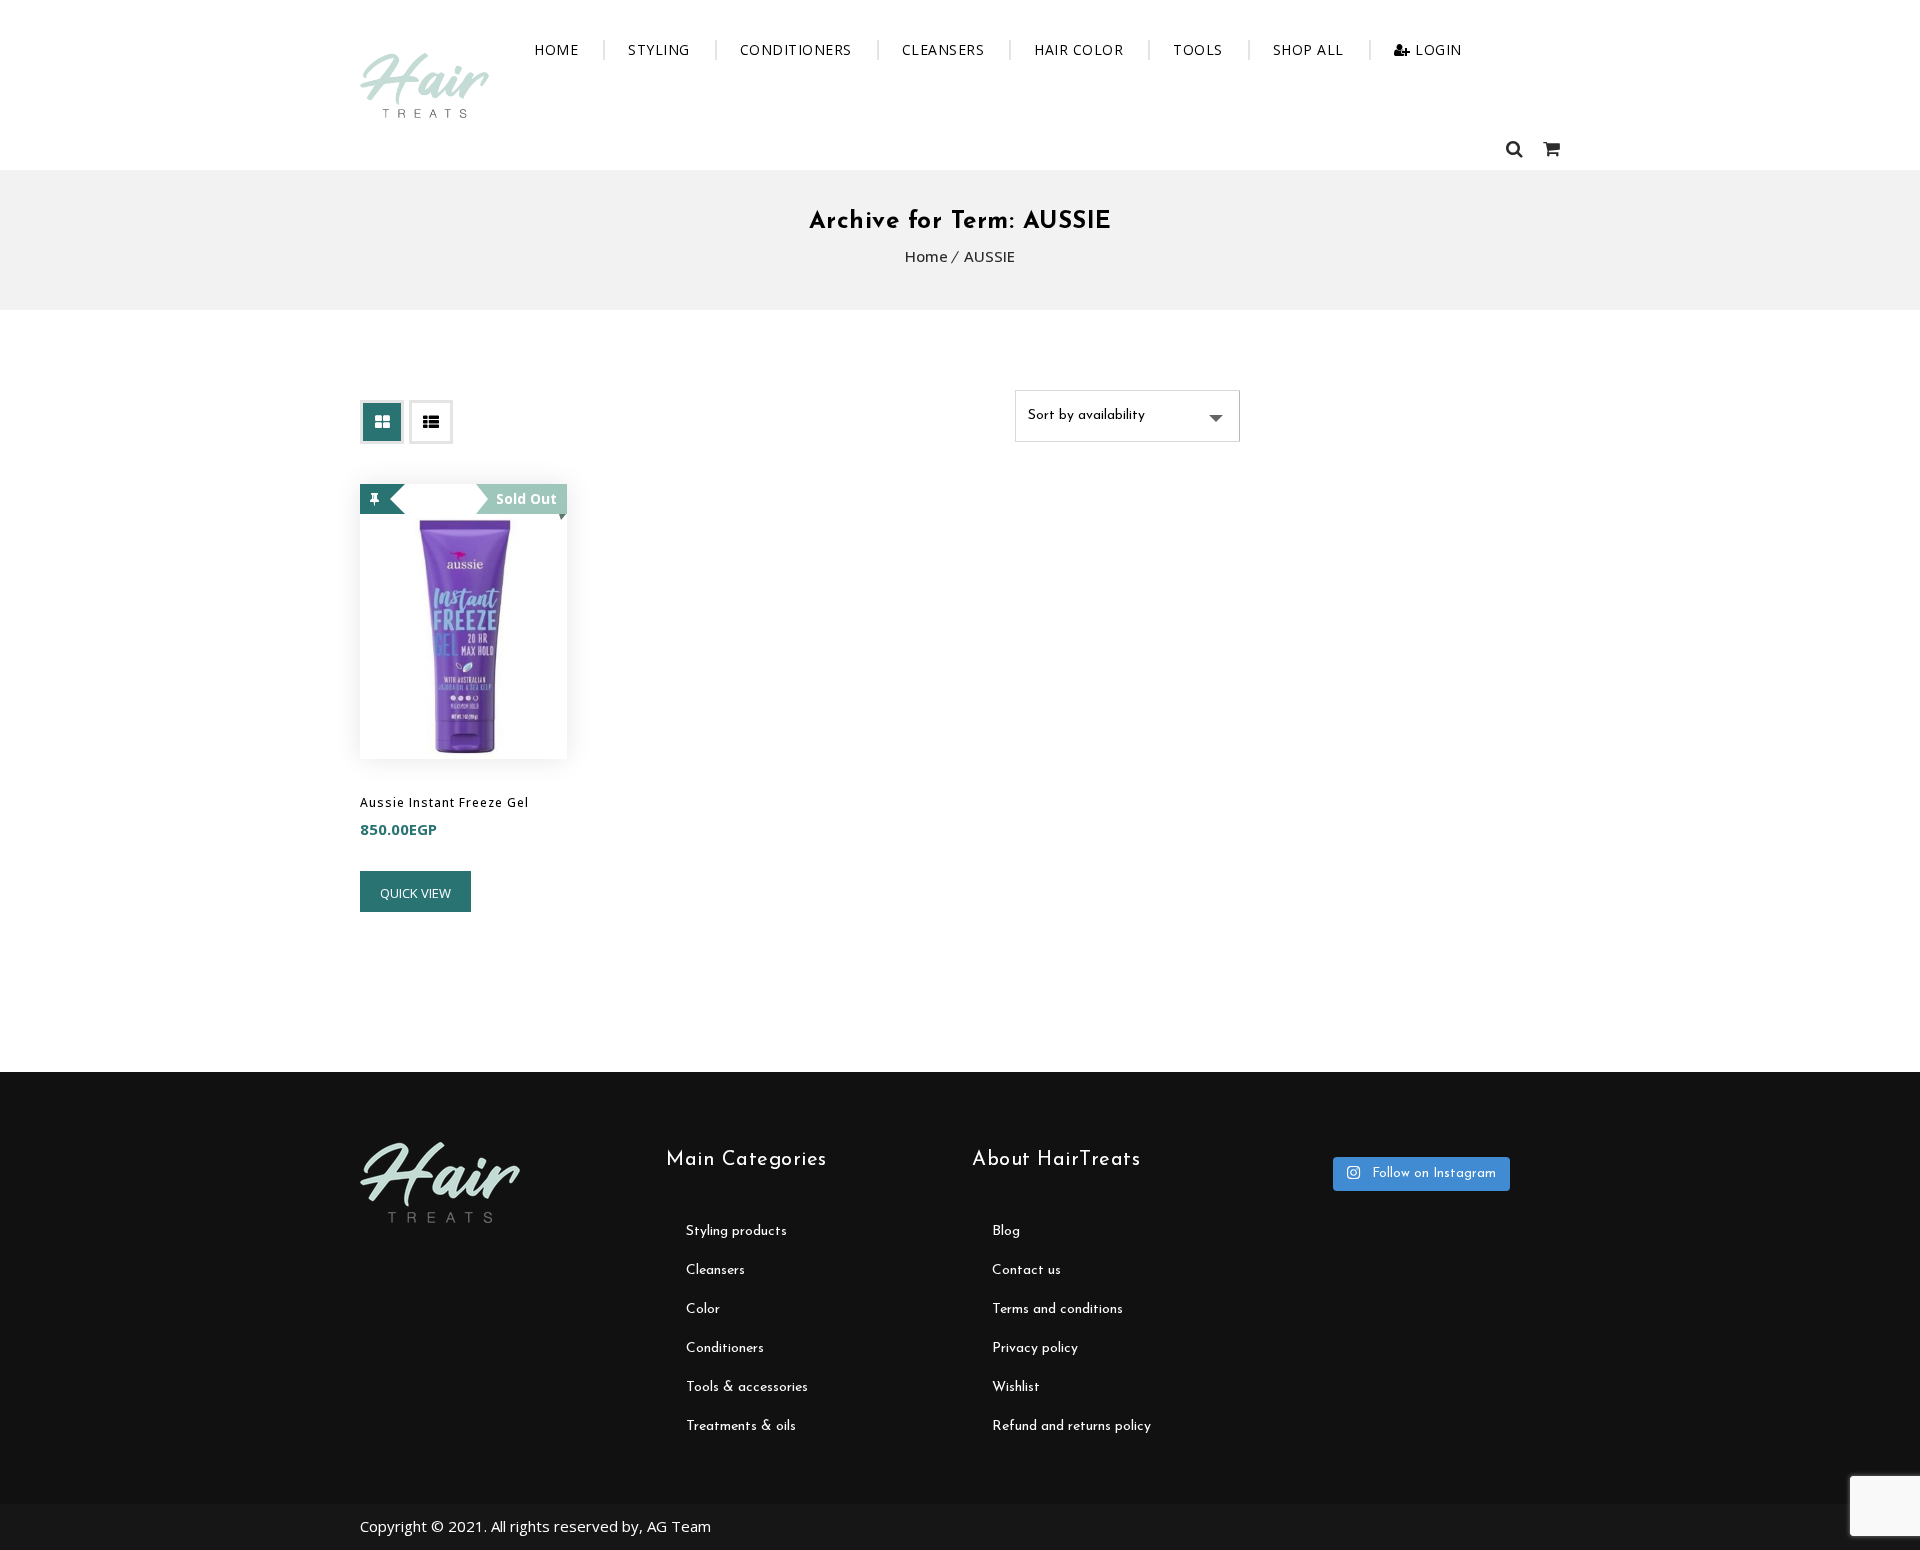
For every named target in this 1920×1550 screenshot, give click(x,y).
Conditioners (796, 49)
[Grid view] (382, 422)
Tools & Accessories (747, 1387)
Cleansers (943, 49)
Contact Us (1026, 1270)
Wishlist (1016, 1387)
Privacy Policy (1035, 1348)
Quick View (415, 893)
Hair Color (1078, 49)
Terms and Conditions (1057, 1309)
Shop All (1308, 49)
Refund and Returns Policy (1071, 1426)
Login (1438, 49)
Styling (659, 49)
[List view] (431, 422)
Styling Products (736, 1231)
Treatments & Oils (741, 1426)
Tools (1198, 49)
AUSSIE (989, 256)
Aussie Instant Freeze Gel (444, 802)
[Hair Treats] (424, 85)
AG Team (679, 1526)
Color (703, 1309)
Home (556, 49)
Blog (1006, 1231)
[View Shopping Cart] (1551, 148)
